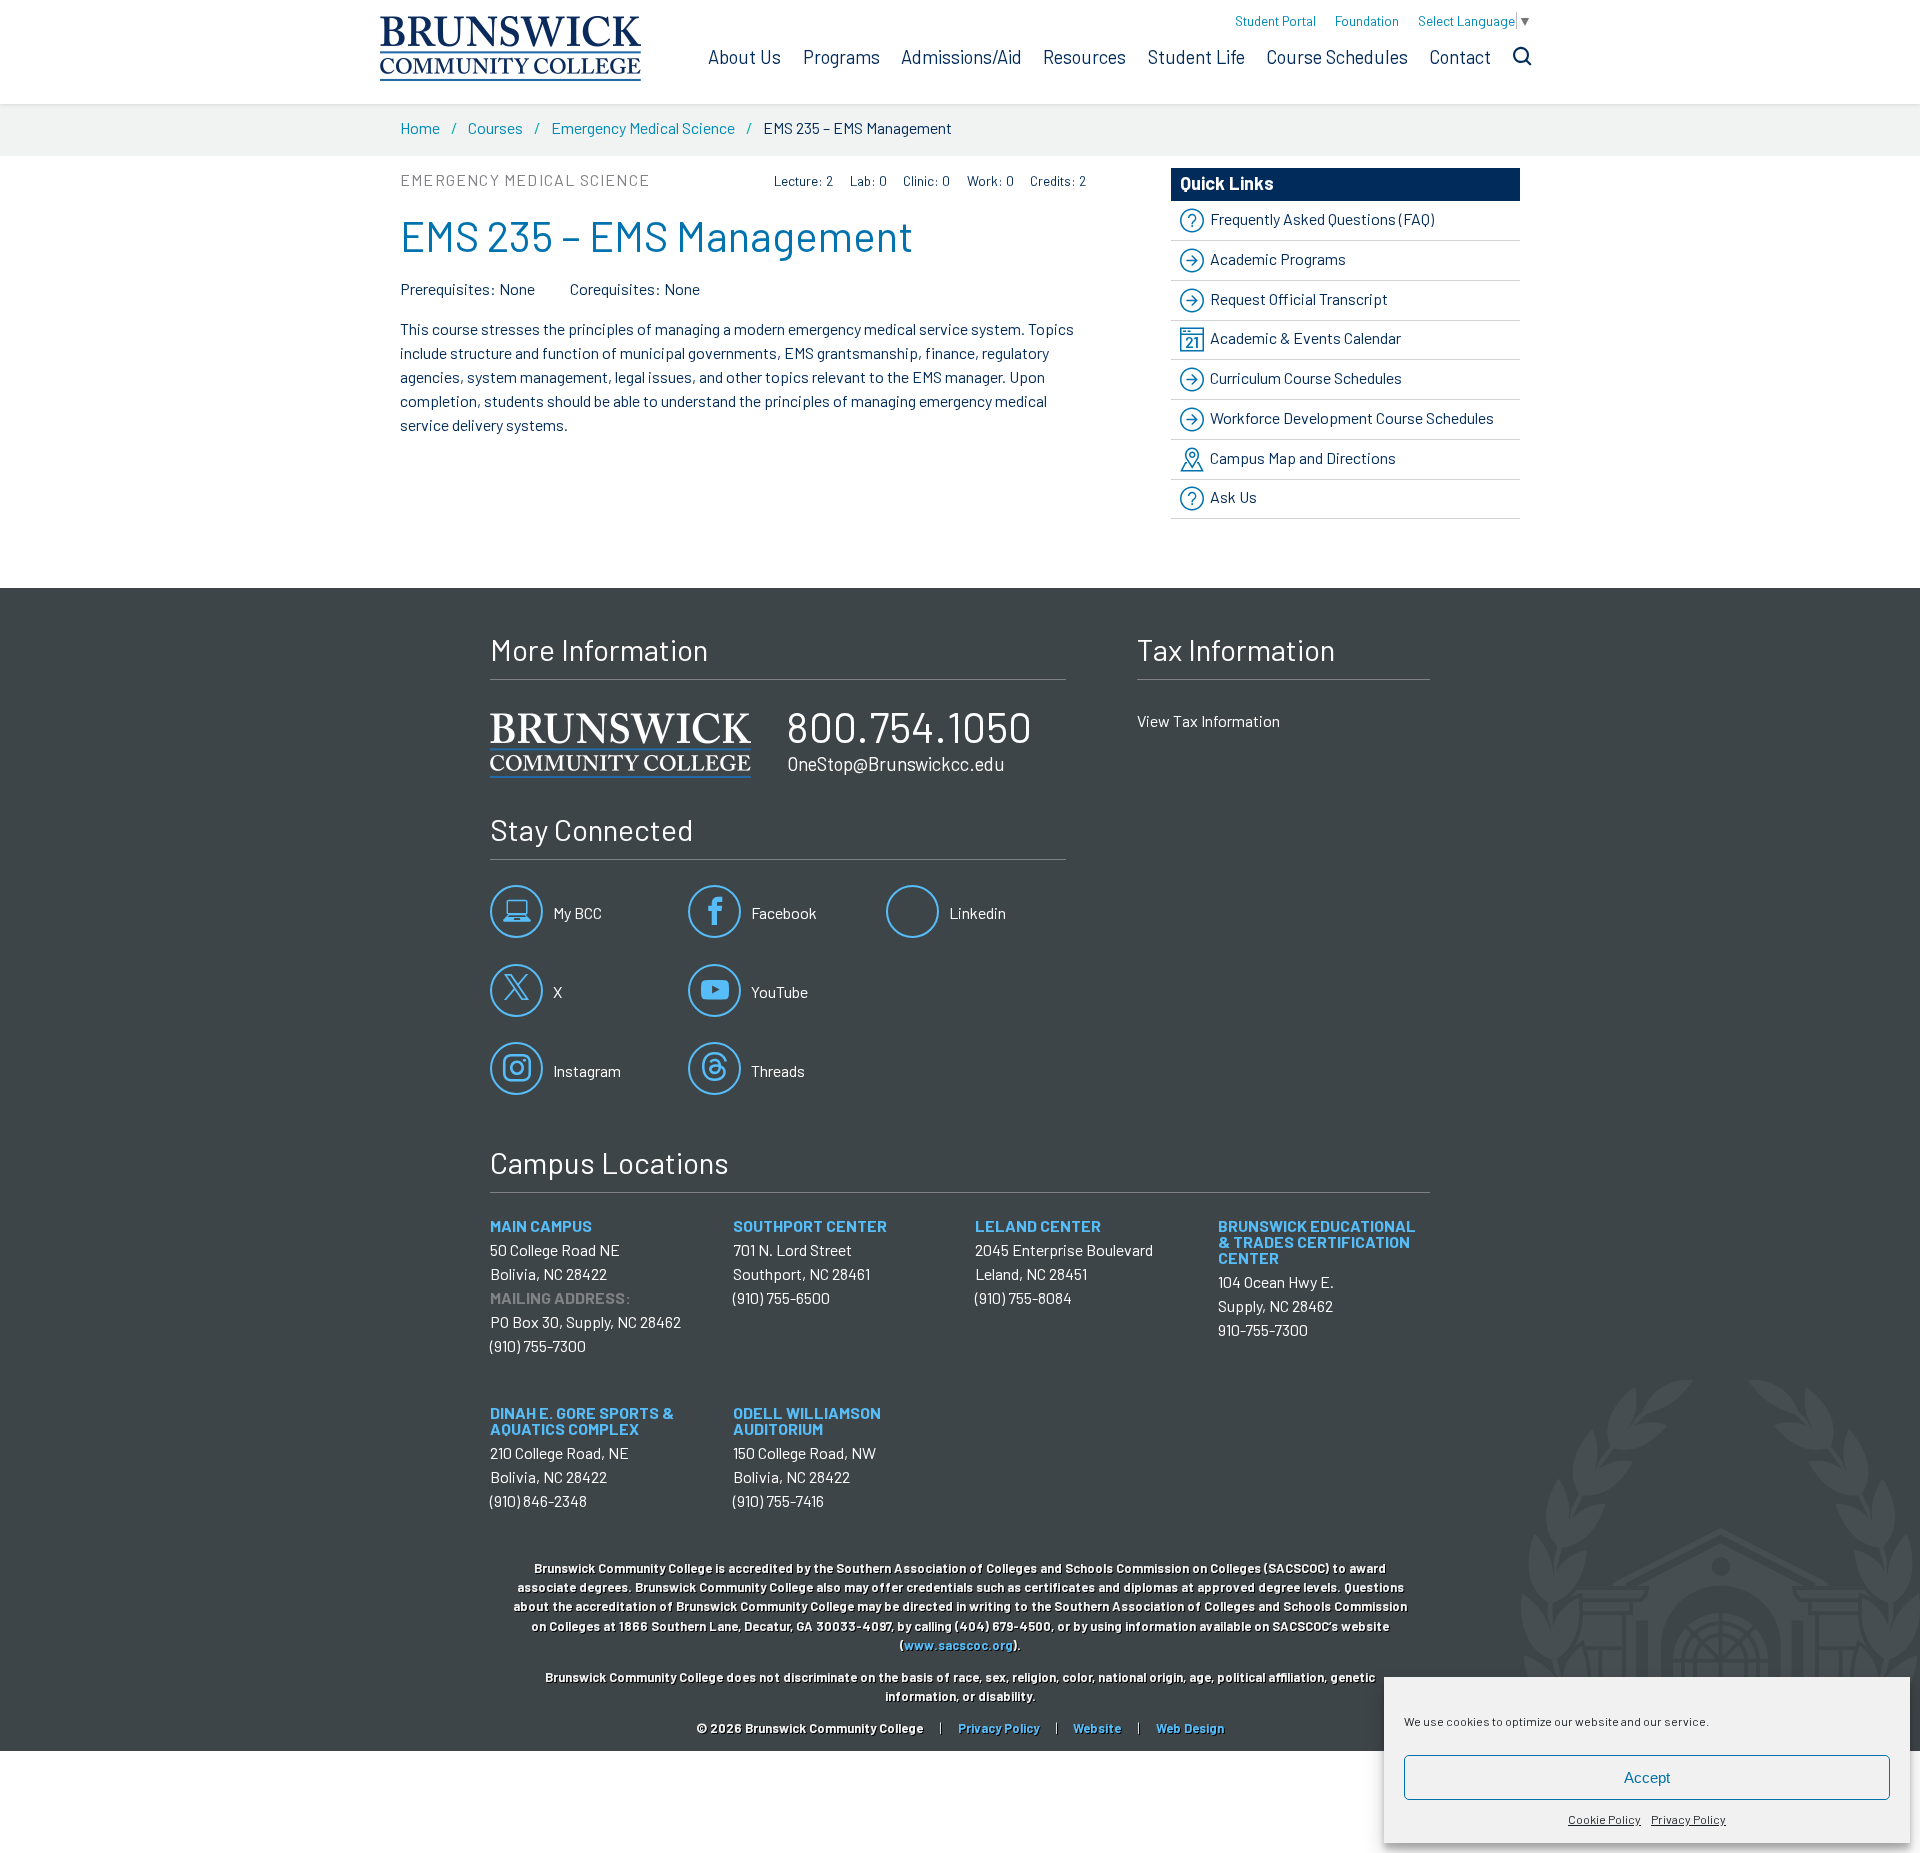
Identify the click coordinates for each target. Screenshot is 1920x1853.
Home (420, 127)
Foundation (1367, 20)
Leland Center (1038, 1225)
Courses (495, 127)
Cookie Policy (1604, 1819)
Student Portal (1275, 20)
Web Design (1190, 1728)
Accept (1647, 1777)
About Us (744, 57)
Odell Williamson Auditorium (807, 1420)
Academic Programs (1278, 258)
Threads (776, 1070)
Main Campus (541, 1225)
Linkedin (976, 912)
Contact (1460, 57)
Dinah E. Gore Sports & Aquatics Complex (582, 1420)
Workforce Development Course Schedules (1352, 417)
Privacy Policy (1688, 1819)
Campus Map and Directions (1303, 457)
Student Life (1196, 57)
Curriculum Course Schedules (1306, 377)
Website (1097, 1728)
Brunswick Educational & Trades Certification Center (1317, 1241)
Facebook (782, 912)
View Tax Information (1208, 720)
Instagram (585, 1070)
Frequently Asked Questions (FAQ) (1322, 218)
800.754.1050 (909, 726)
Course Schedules (1337, 57)
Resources (1084, 57)
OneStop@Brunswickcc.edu (896, 764)
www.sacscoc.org (958, 1645)
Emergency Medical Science (643, 127)
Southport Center (810, 1225)
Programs (841, 57)
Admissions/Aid (961, 57)
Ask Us (1233, 497)
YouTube (778, 991)
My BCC (576, 912)
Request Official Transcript (1299, 298)
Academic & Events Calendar (1305, 337)
